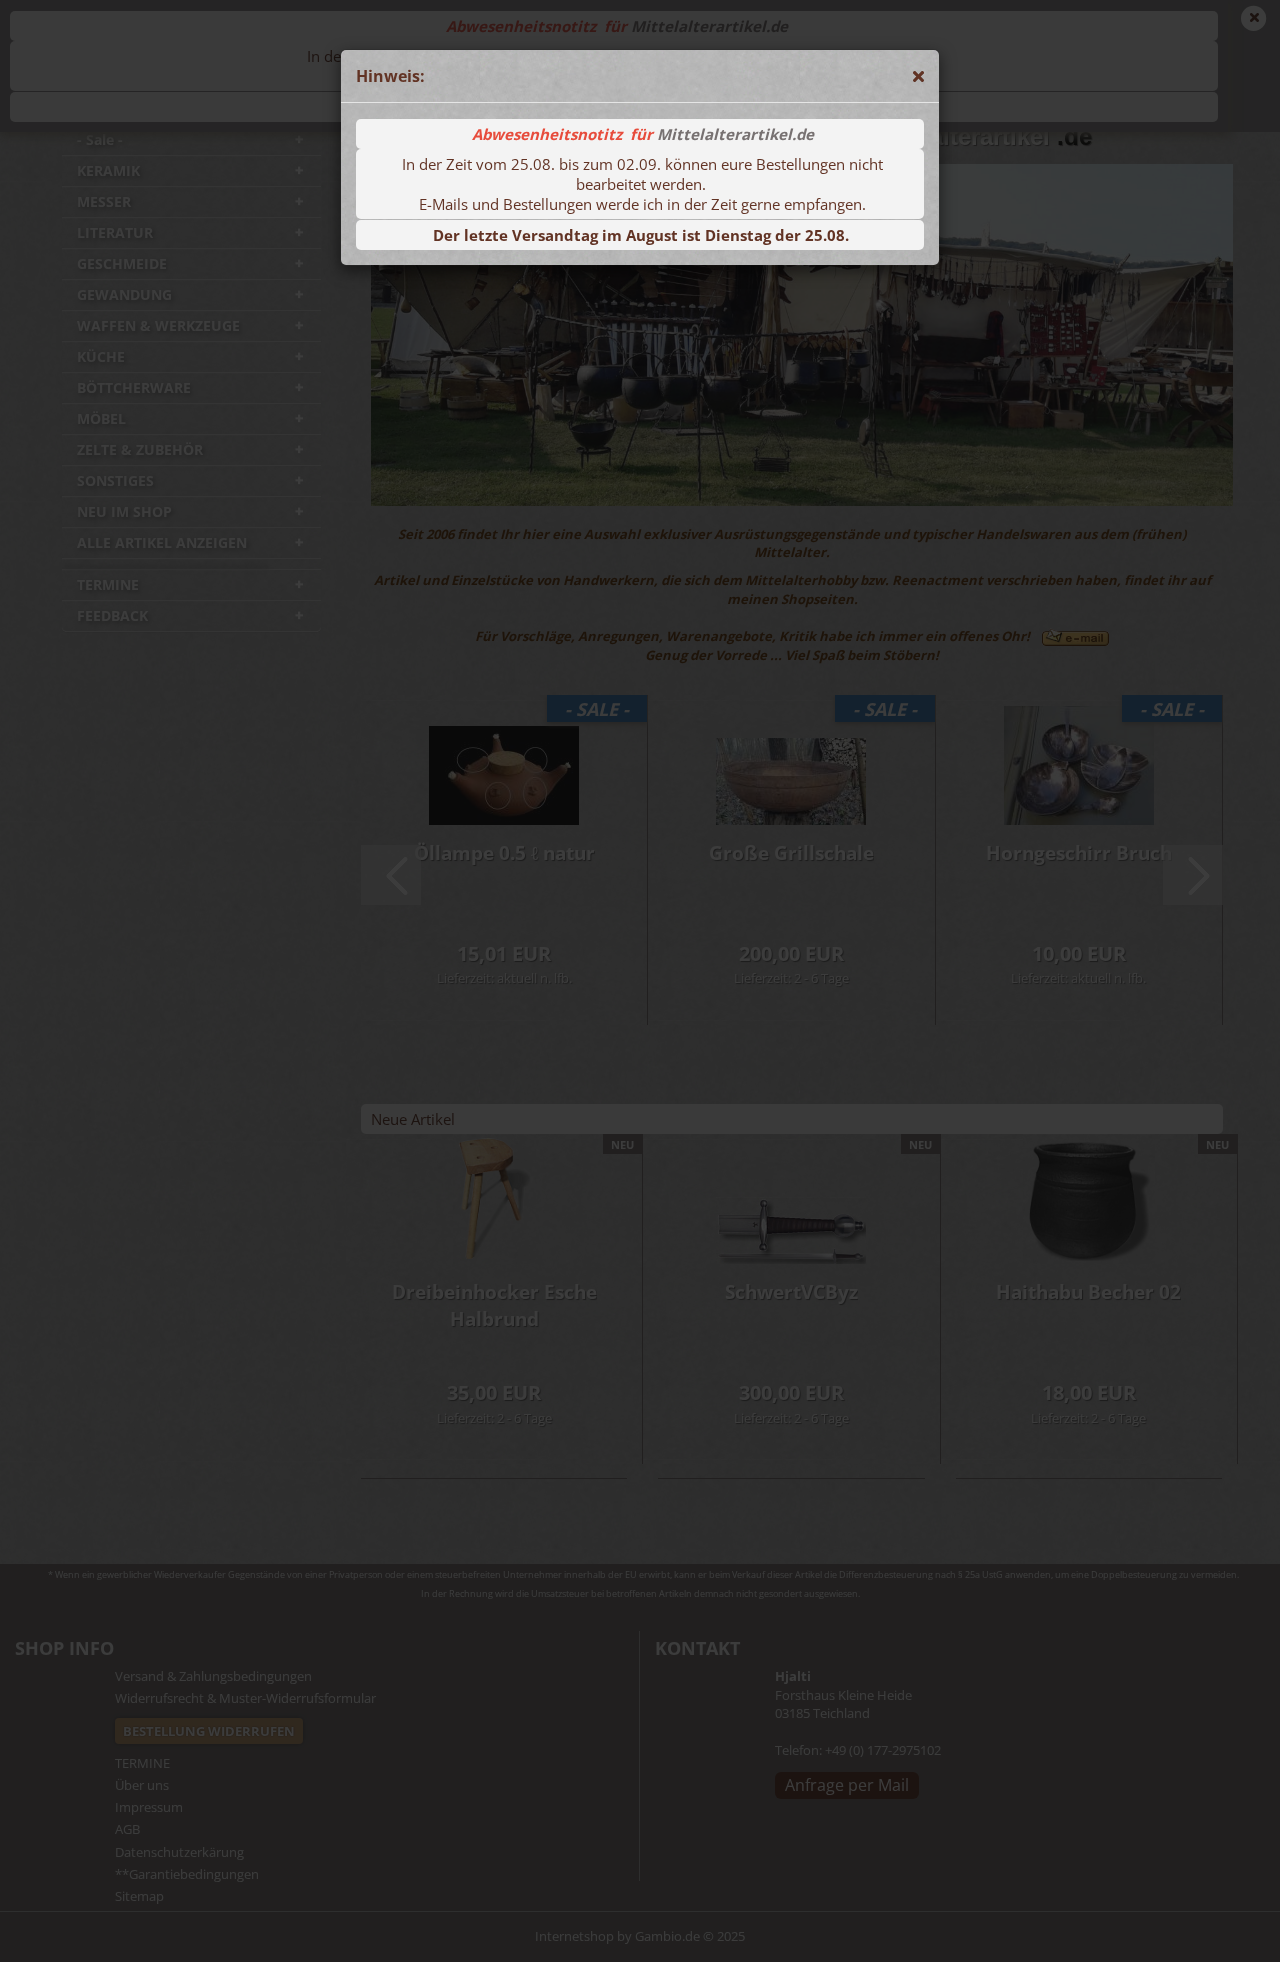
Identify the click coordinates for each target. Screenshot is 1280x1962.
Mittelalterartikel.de (735, 134)
